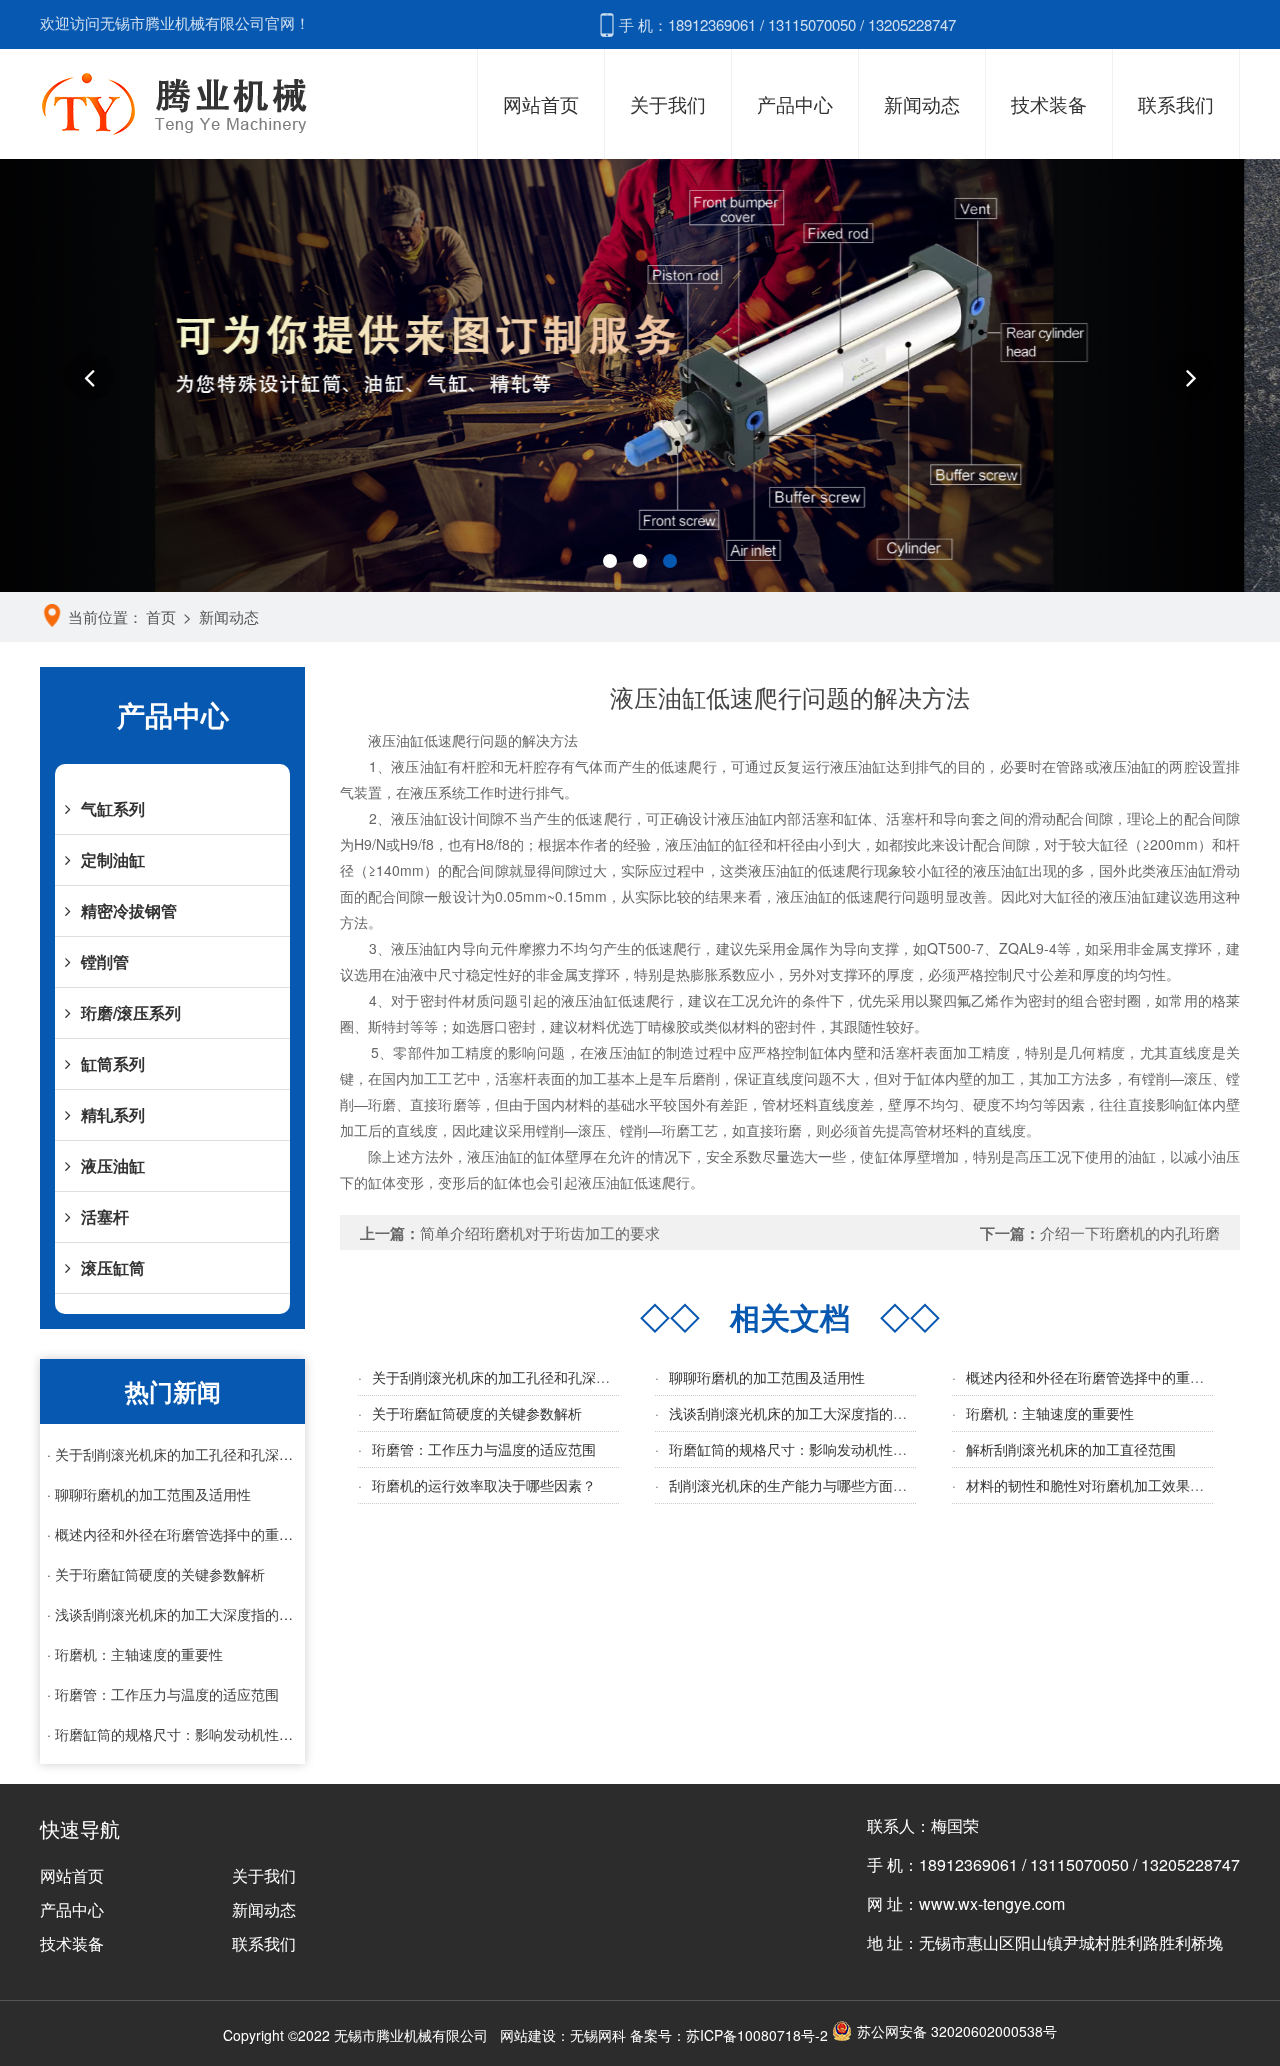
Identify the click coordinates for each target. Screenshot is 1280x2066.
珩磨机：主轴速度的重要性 (1050, 1413)
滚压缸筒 (113, 1267)
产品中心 (795, 103)
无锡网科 (598, 2035)
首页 (161, 616)
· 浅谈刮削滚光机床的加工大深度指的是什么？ (173, 1614)
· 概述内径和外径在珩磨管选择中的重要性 (173, 1534)
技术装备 (1049, 103)
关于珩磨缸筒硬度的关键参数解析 (477, 1413)
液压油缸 (113, 1165)
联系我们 (1176, 103)
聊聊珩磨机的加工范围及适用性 (767, 1377)
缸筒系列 (113, 1063)
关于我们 (668, 103)
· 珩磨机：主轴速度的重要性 (135, 1654)
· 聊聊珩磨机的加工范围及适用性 (149, 1494)
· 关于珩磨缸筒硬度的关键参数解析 (156, 1574)
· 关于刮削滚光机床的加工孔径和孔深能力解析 (173, 1454)
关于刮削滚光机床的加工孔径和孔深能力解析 (512, 1377)
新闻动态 (922, 103)
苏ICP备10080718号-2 (757, 2035)
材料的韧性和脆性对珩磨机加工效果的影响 (1099, 1485)
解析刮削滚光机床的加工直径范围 (1071, 1449)
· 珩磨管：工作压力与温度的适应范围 (163, 1694)
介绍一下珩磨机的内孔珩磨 (1130, 1232)
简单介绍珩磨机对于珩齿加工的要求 (540, 1232)
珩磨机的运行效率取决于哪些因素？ (484, 1485)
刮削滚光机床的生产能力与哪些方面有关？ (802, 1485)
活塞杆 (105, 1216)
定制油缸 (113, 859)
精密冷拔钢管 (129, 910)
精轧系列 (113, 1114)
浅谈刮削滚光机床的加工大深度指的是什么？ (809, 1413)
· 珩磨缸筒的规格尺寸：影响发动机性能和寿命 (173, 1734)
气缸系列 (113, 808)
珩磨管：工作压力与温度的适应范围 (484, 1449)
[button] (89, 376)
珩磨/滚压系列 (131, 1012)
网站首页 (541, 103)
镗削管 (105, 961)
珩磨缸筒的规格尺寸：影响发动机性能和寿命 (809, 1449)
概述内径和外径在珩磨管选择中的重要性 (1092, 1377)
